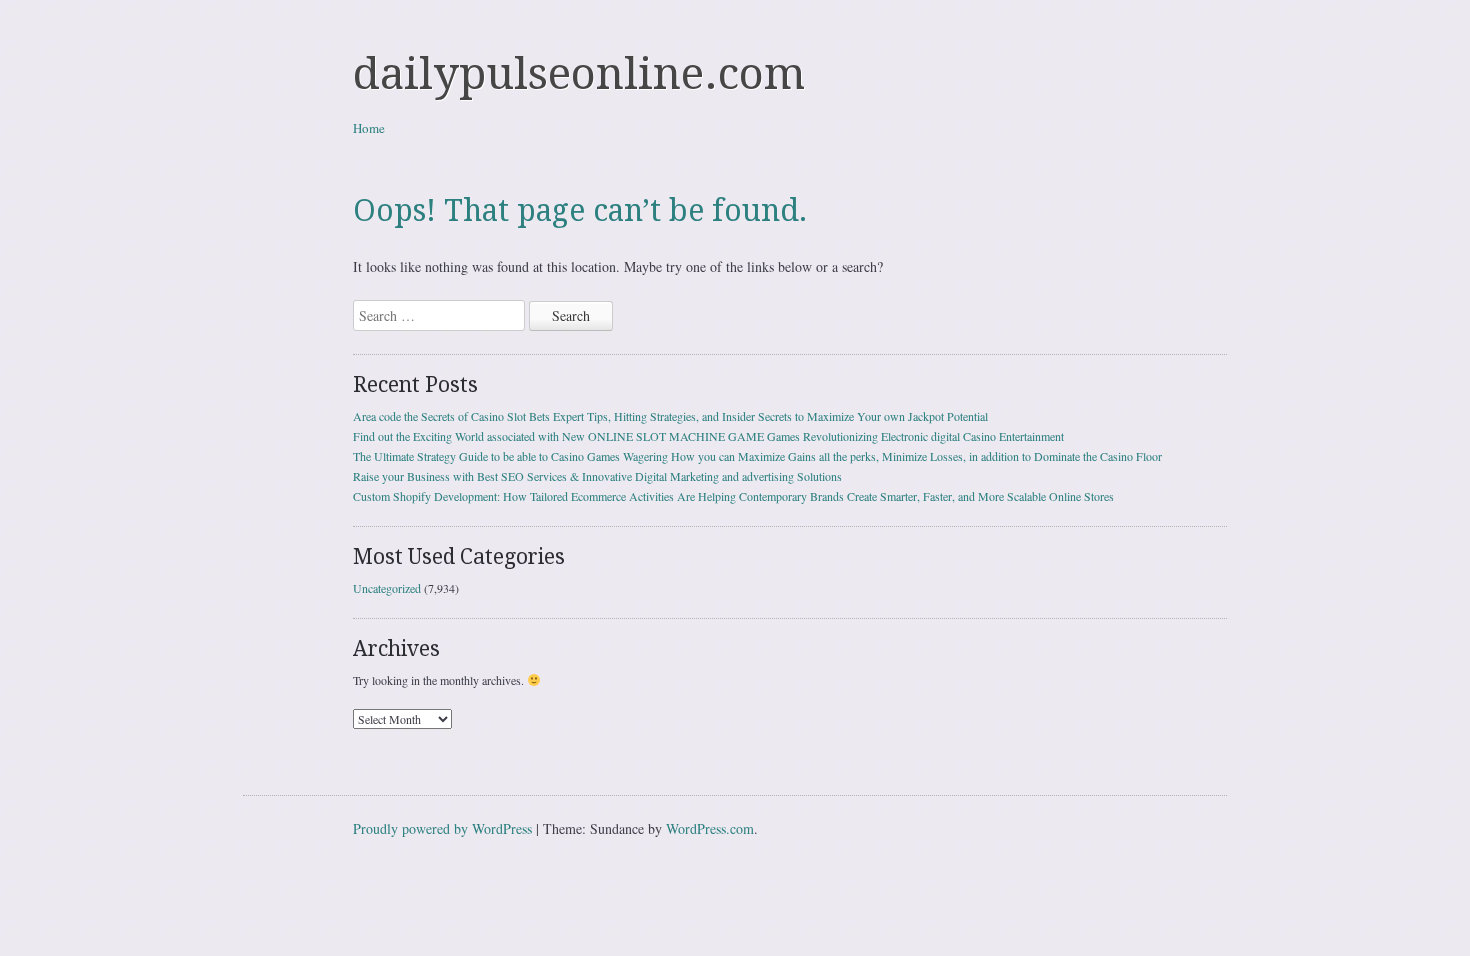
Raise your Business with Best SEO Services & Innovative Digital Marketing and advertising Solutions (597, 476)
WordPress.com (710, 828)
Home (369, 128)
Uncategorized (387, 588)
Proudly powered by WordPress (442, 828)
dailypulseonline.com (579, 74)
